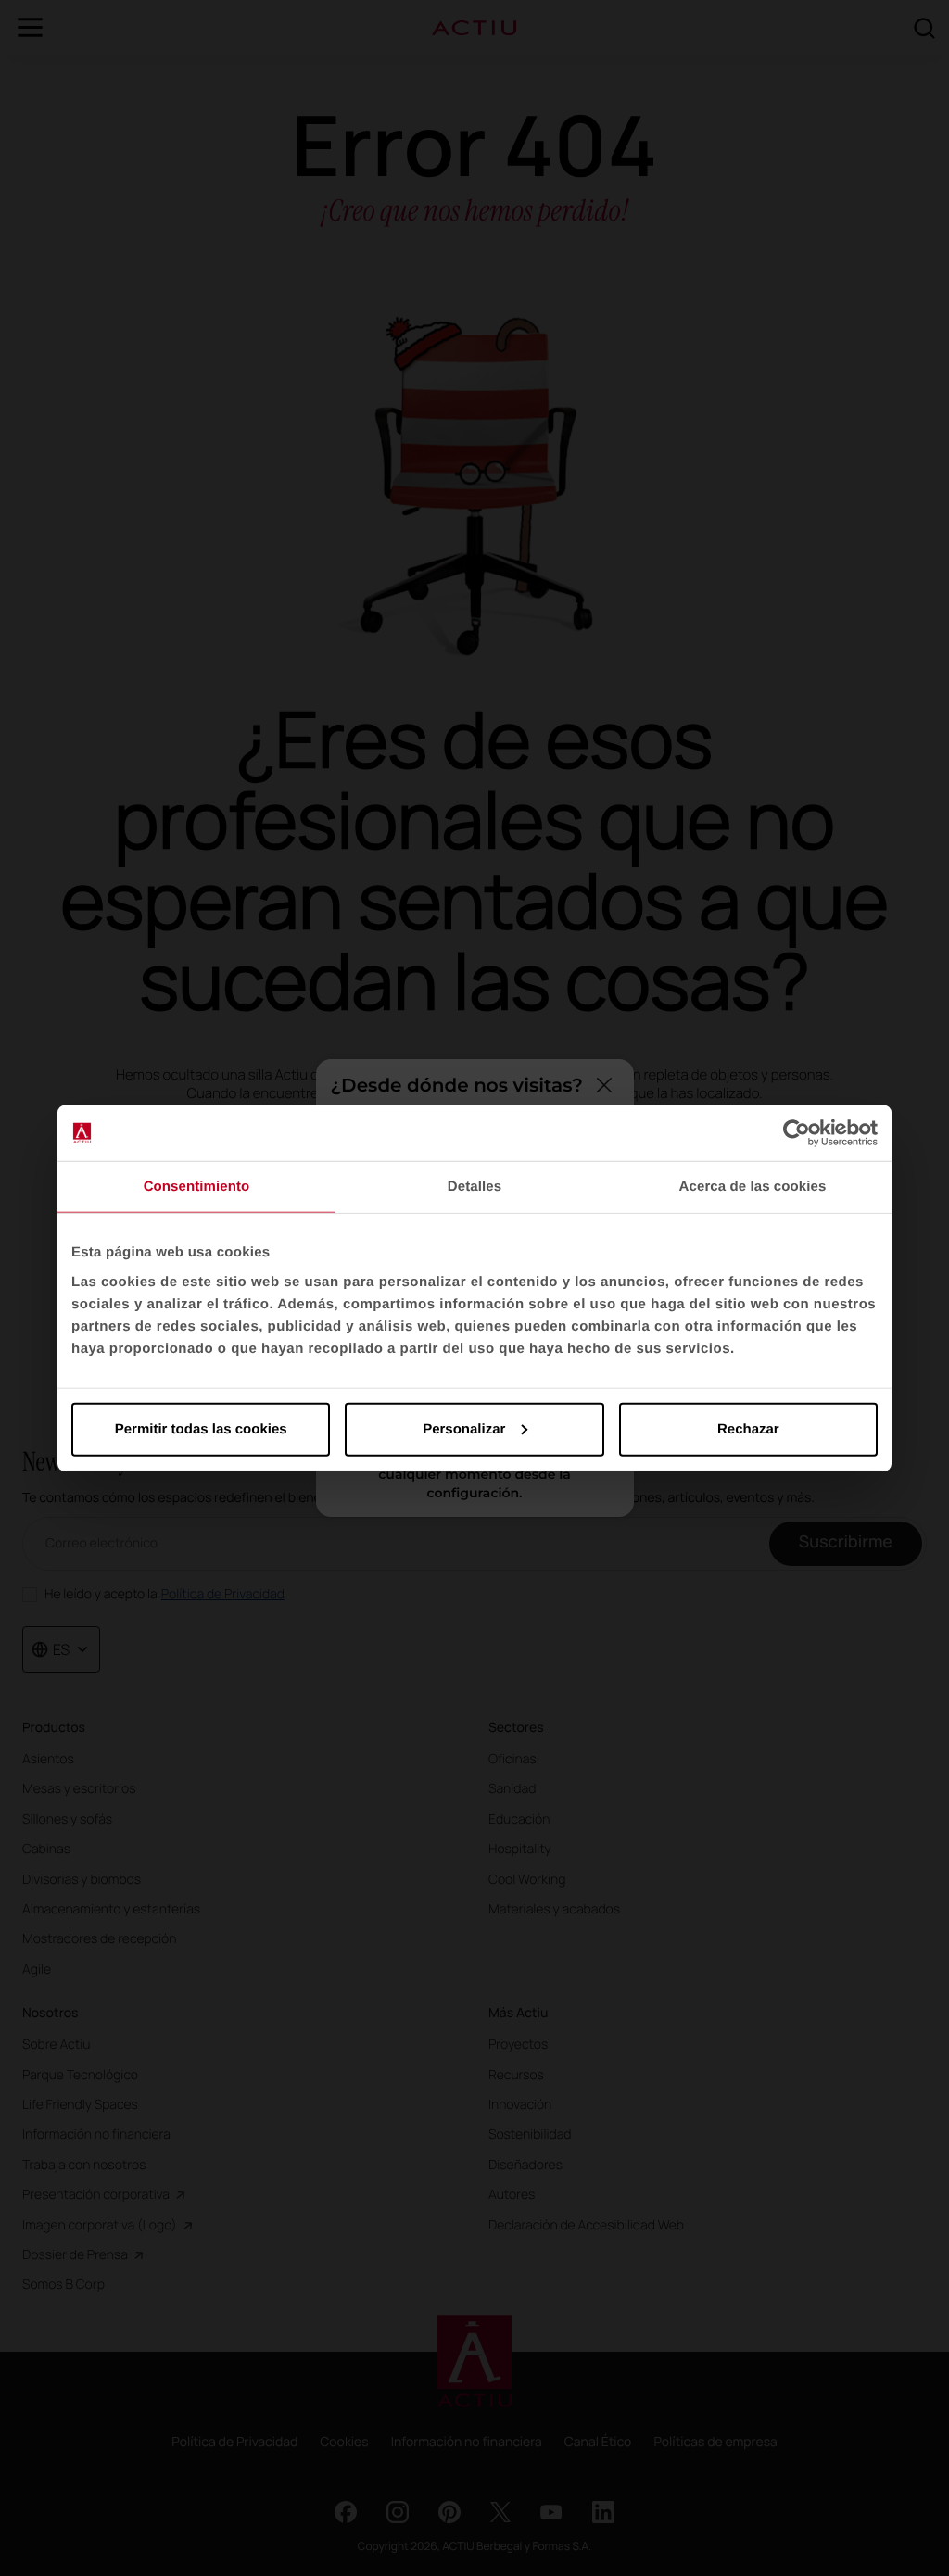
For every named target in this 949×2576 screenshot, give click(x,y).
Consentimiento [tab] (197, 1187)
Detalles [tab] (474, 1187)
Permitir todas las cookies (201, 1428)
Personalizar (464, 1428)
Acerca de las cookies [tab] (753, 1187)
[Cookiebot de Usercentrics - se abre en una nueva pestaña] (797, 1133)
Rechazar (748, 1428)
